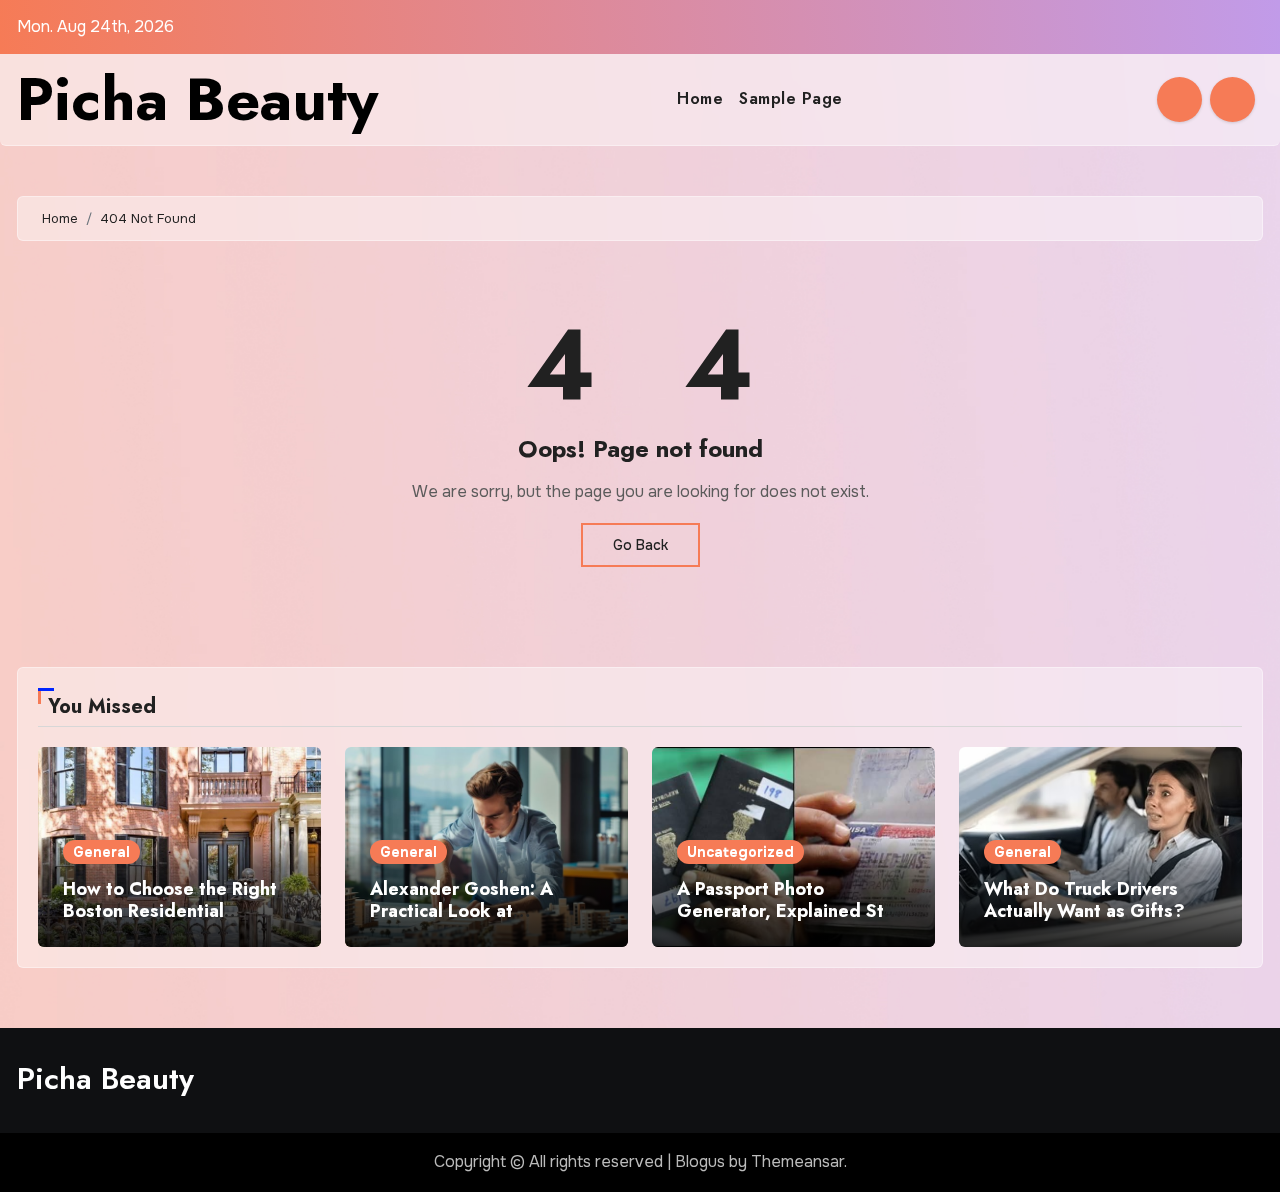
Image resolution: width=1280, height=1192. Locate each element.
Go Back (640, 545)
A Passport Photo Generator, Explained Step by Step (791, 910)
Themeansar (797, 1161)
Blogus (700, 1161)
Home (700, 98)
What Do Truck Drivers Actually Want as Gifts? (1084, 900)
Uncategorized (740, 852)
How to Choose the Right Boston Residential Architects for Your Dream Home (173, 921)
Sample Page (791, 98)
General (101, 852)
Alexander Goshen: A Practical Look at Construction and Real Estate (464, 921)
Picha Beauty (197, 99)
